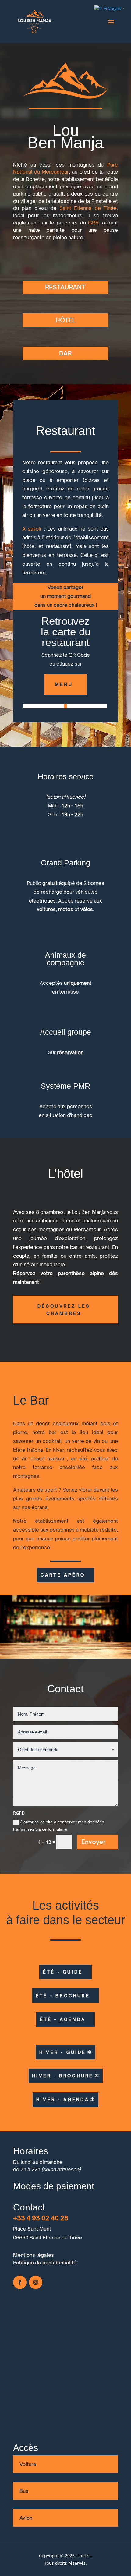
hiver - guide (63, 2052)
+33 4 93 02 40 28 (41, 2218)
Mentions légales (34, 2255)
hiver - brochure (63, 2076)
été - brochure (63, 1996)
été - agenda (63, 2019)
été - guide (63, 1972)
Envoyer (94, 1842)
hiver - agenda (63, 2099)
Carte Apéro (63, 1575)
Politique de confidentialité (45, 2263)
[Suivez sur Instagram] (36, 2282)
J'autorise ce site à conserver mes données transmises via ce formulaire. (59, 1825)
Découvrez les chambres (64, 1310)
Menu (64, 684)
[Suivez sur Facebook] (20, 2282)
